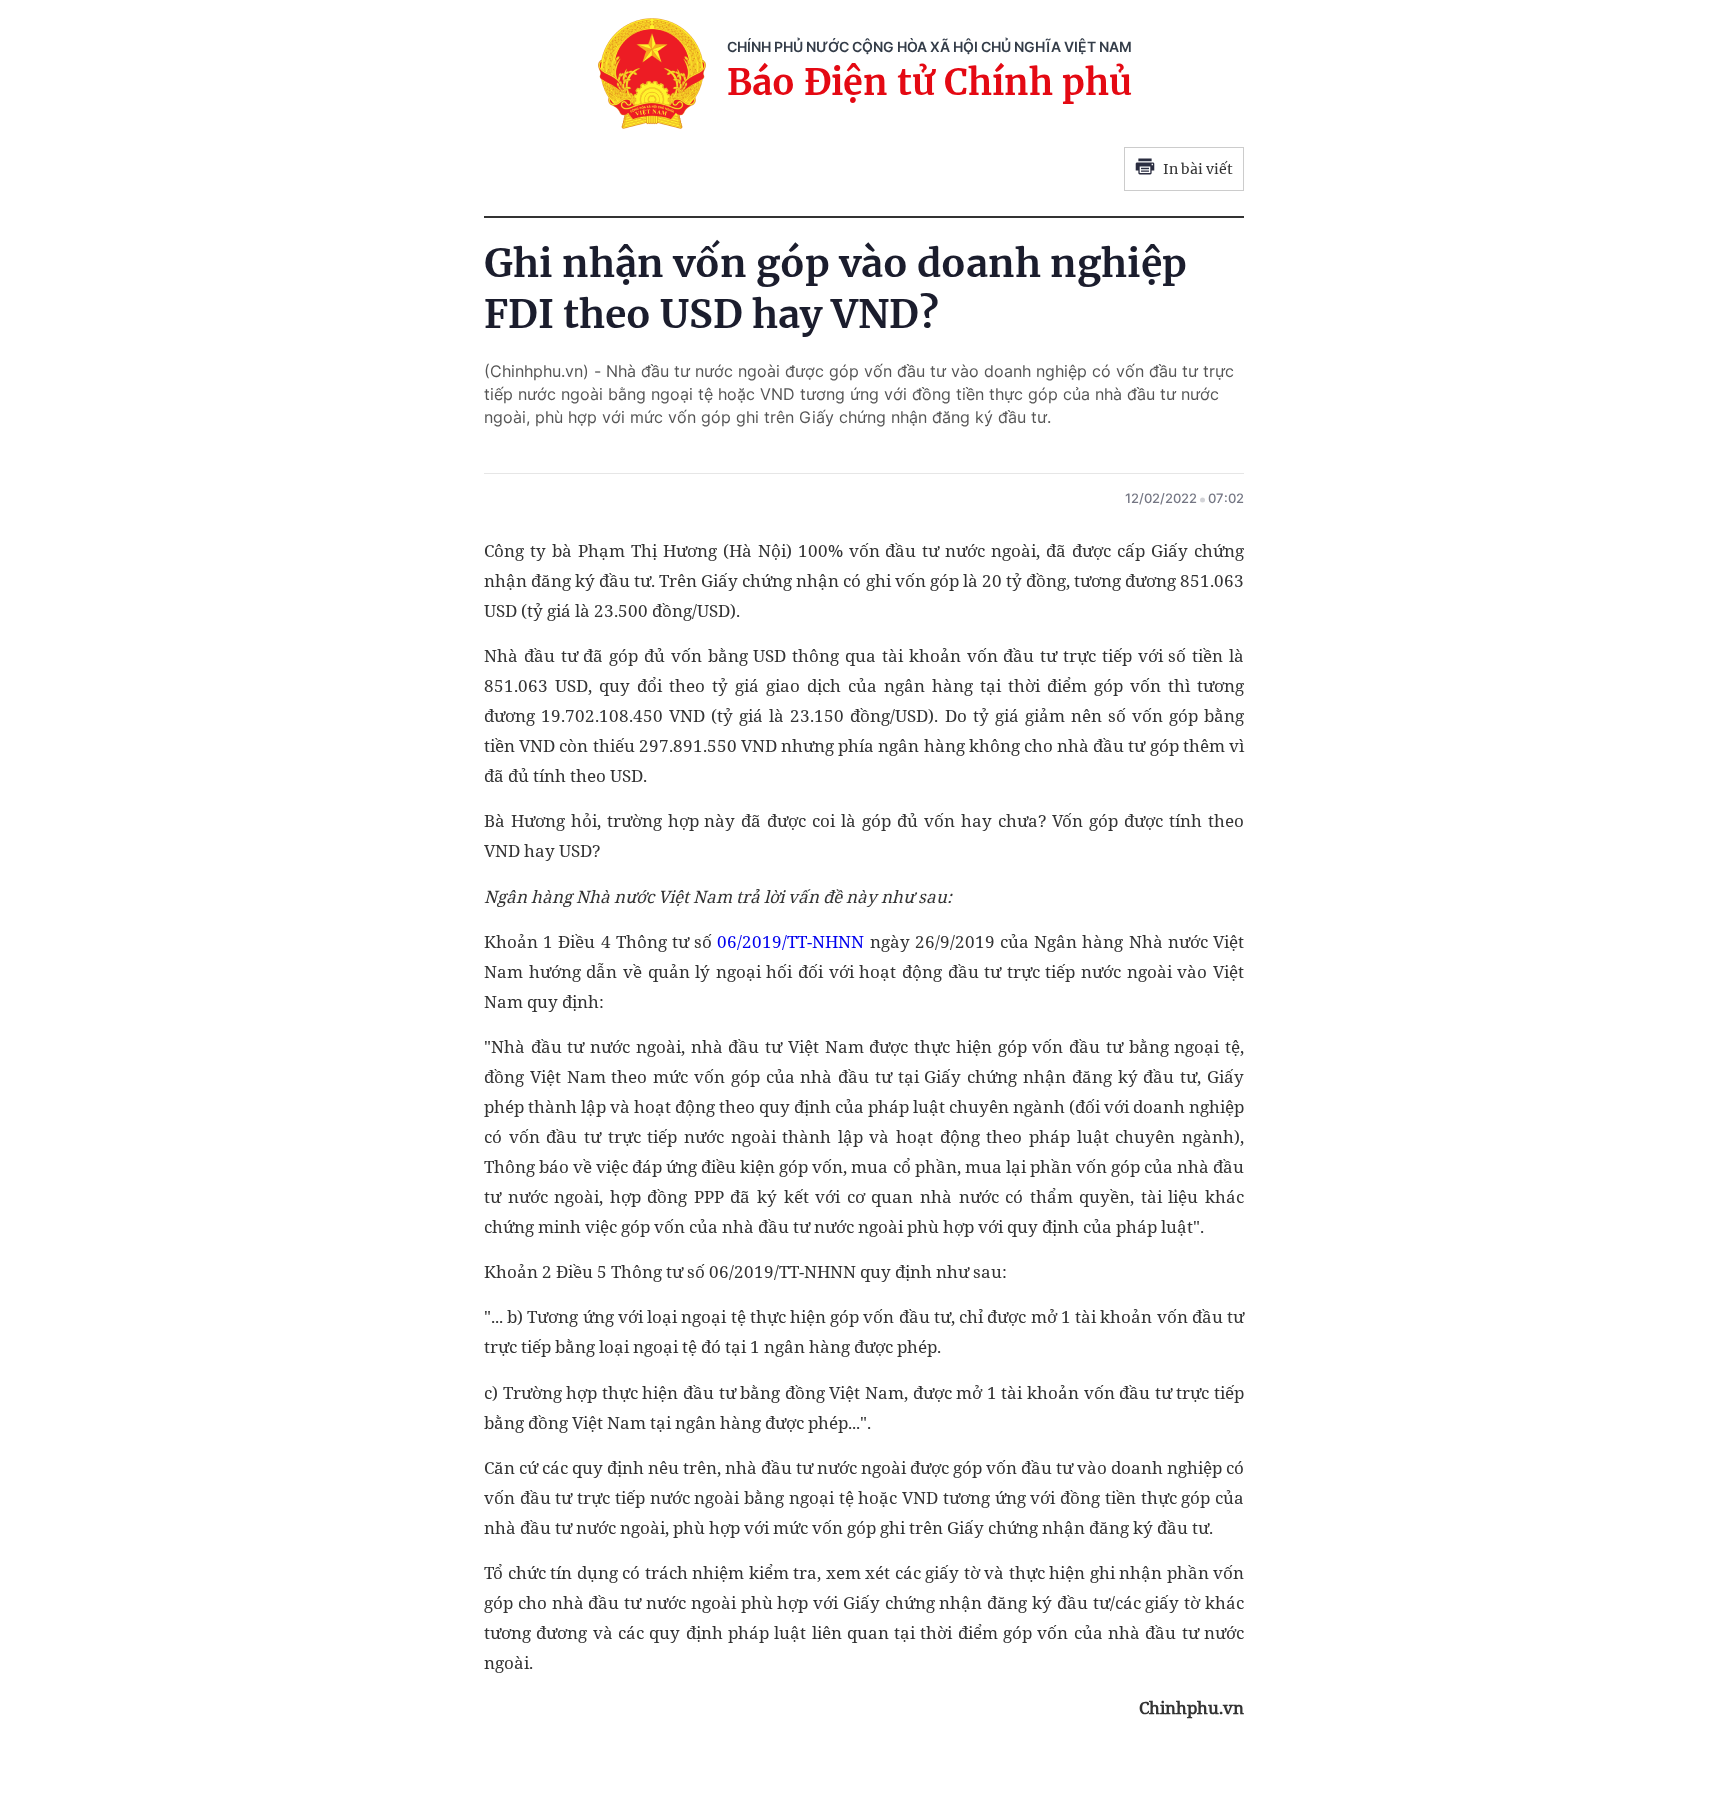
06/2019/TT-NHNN (790, 941)
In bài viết (1198, 169)
